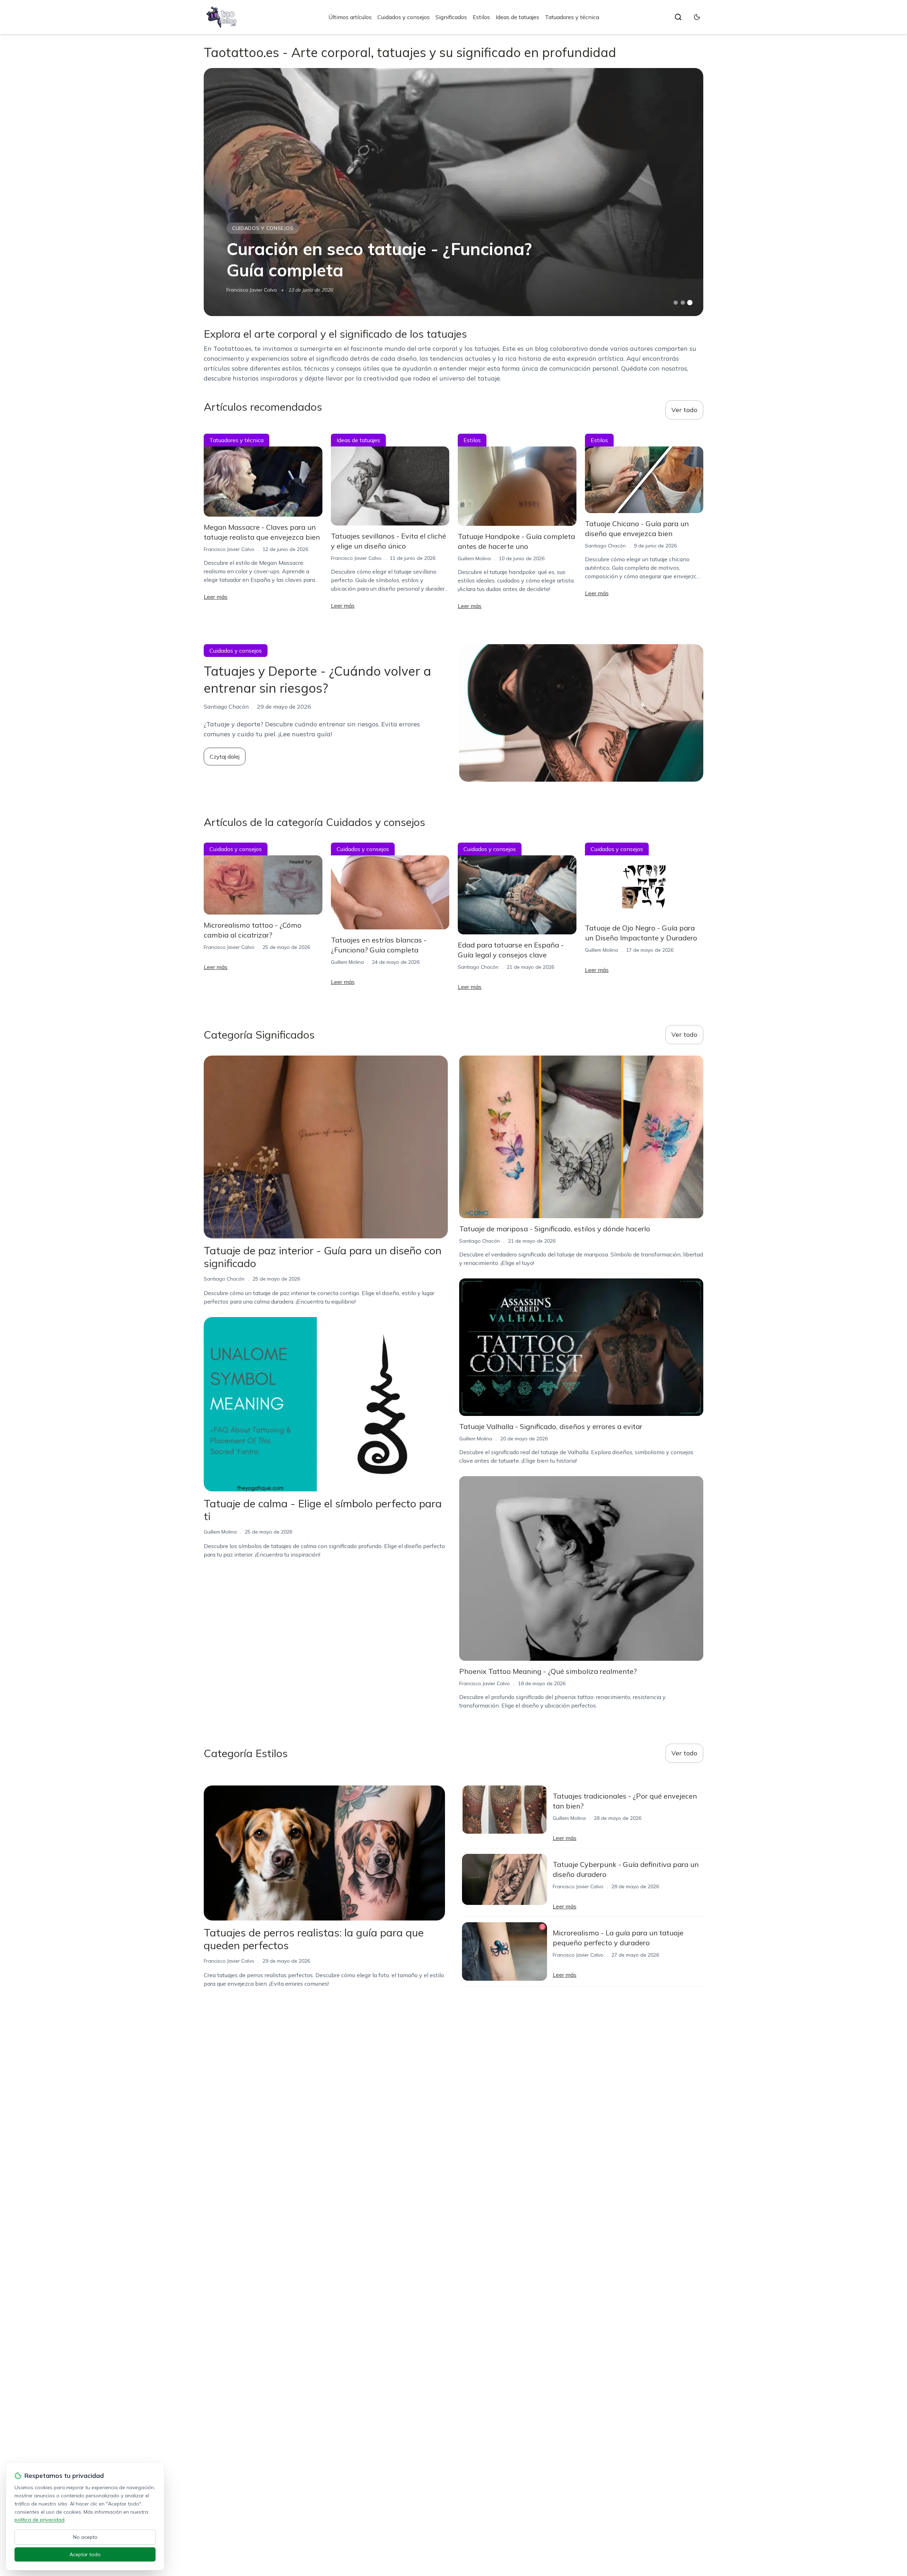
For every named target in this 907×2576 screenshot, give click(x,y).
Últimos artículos (350, 17)
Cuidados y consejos (404, 17)
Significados (451, 17)
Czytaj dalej (225, 757)
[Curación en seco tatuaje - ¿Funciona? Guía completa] (453, 192)
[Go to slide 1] (676, 303)
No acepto (85, 2537)
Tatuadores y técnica (572, 17)
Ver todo (684, 410)
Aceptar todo (85, 2554)
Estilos (481, 17)
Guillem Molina (474, 558)
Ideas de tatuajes (517, 17)
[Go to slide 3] (690, 303)
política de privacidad (40, 2520)
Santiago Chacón (605, 546)
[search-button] (678, 17)
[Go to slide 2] (683, 303)
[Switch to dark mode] (697, 17)
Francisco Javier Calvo (252, 290)
